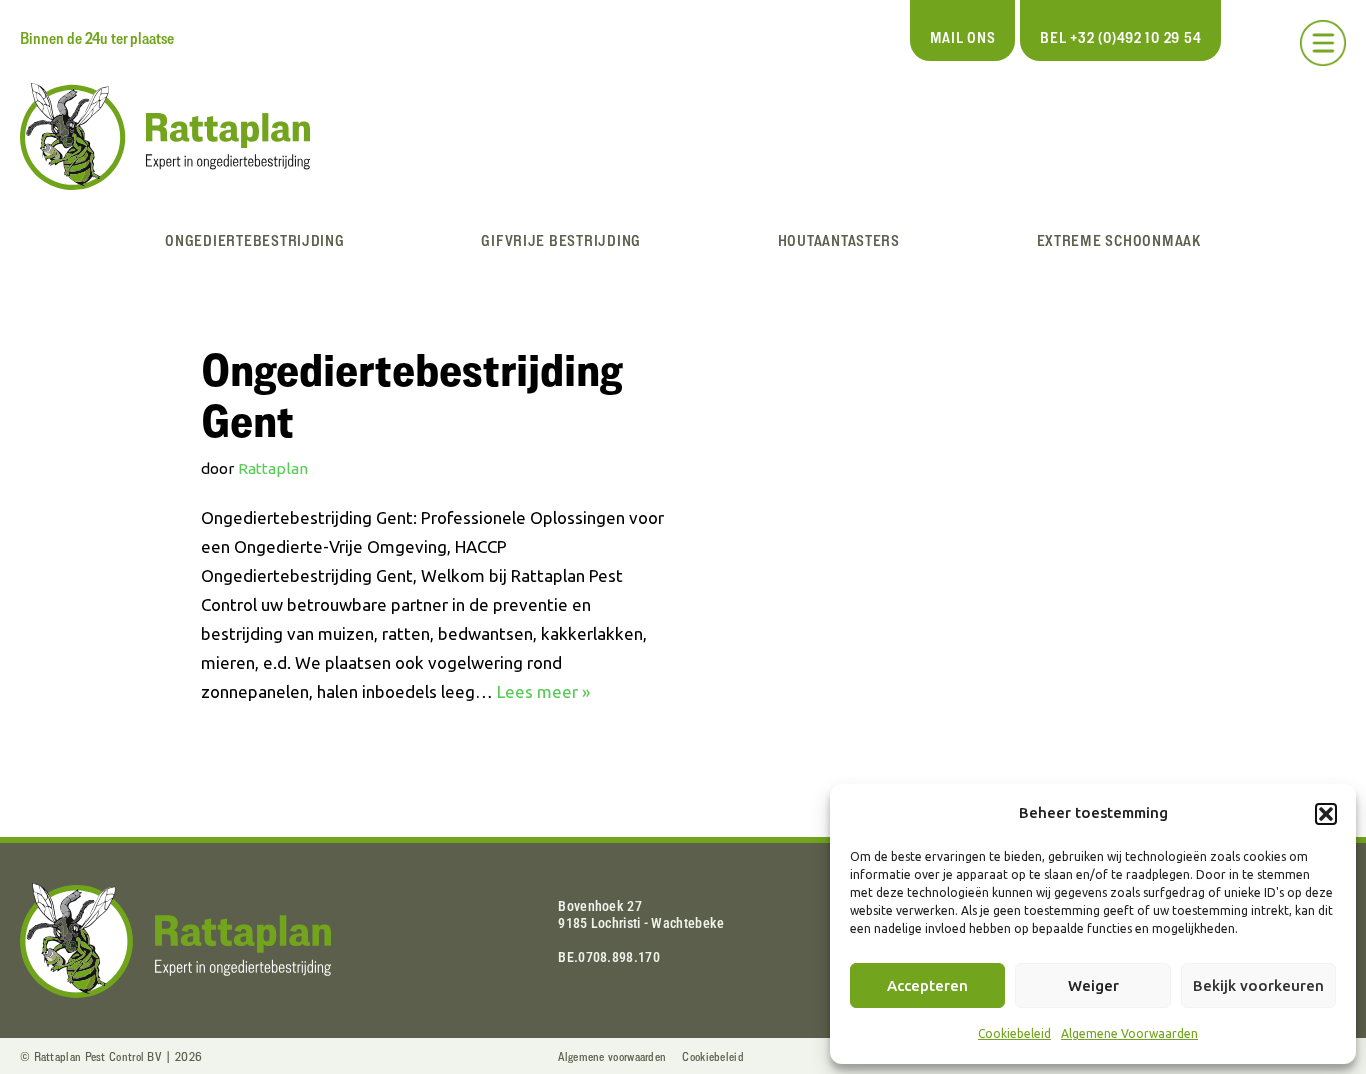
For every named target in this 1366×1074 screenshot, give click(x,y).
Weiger (1093, 985)
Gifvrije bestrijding (561, 241)
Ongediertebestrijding (254, 241)
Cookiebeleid (1014, 1033)
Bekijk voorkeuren (1258, 985)
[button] (1326, 814)
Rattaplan (273, 468)
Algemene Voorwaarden (1129, 1033)
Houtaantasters (839, 241)
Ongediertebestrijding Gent (412, 394)
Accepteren (927, 985)
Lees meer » (543, 691)
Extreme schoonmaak (1119, 241)
